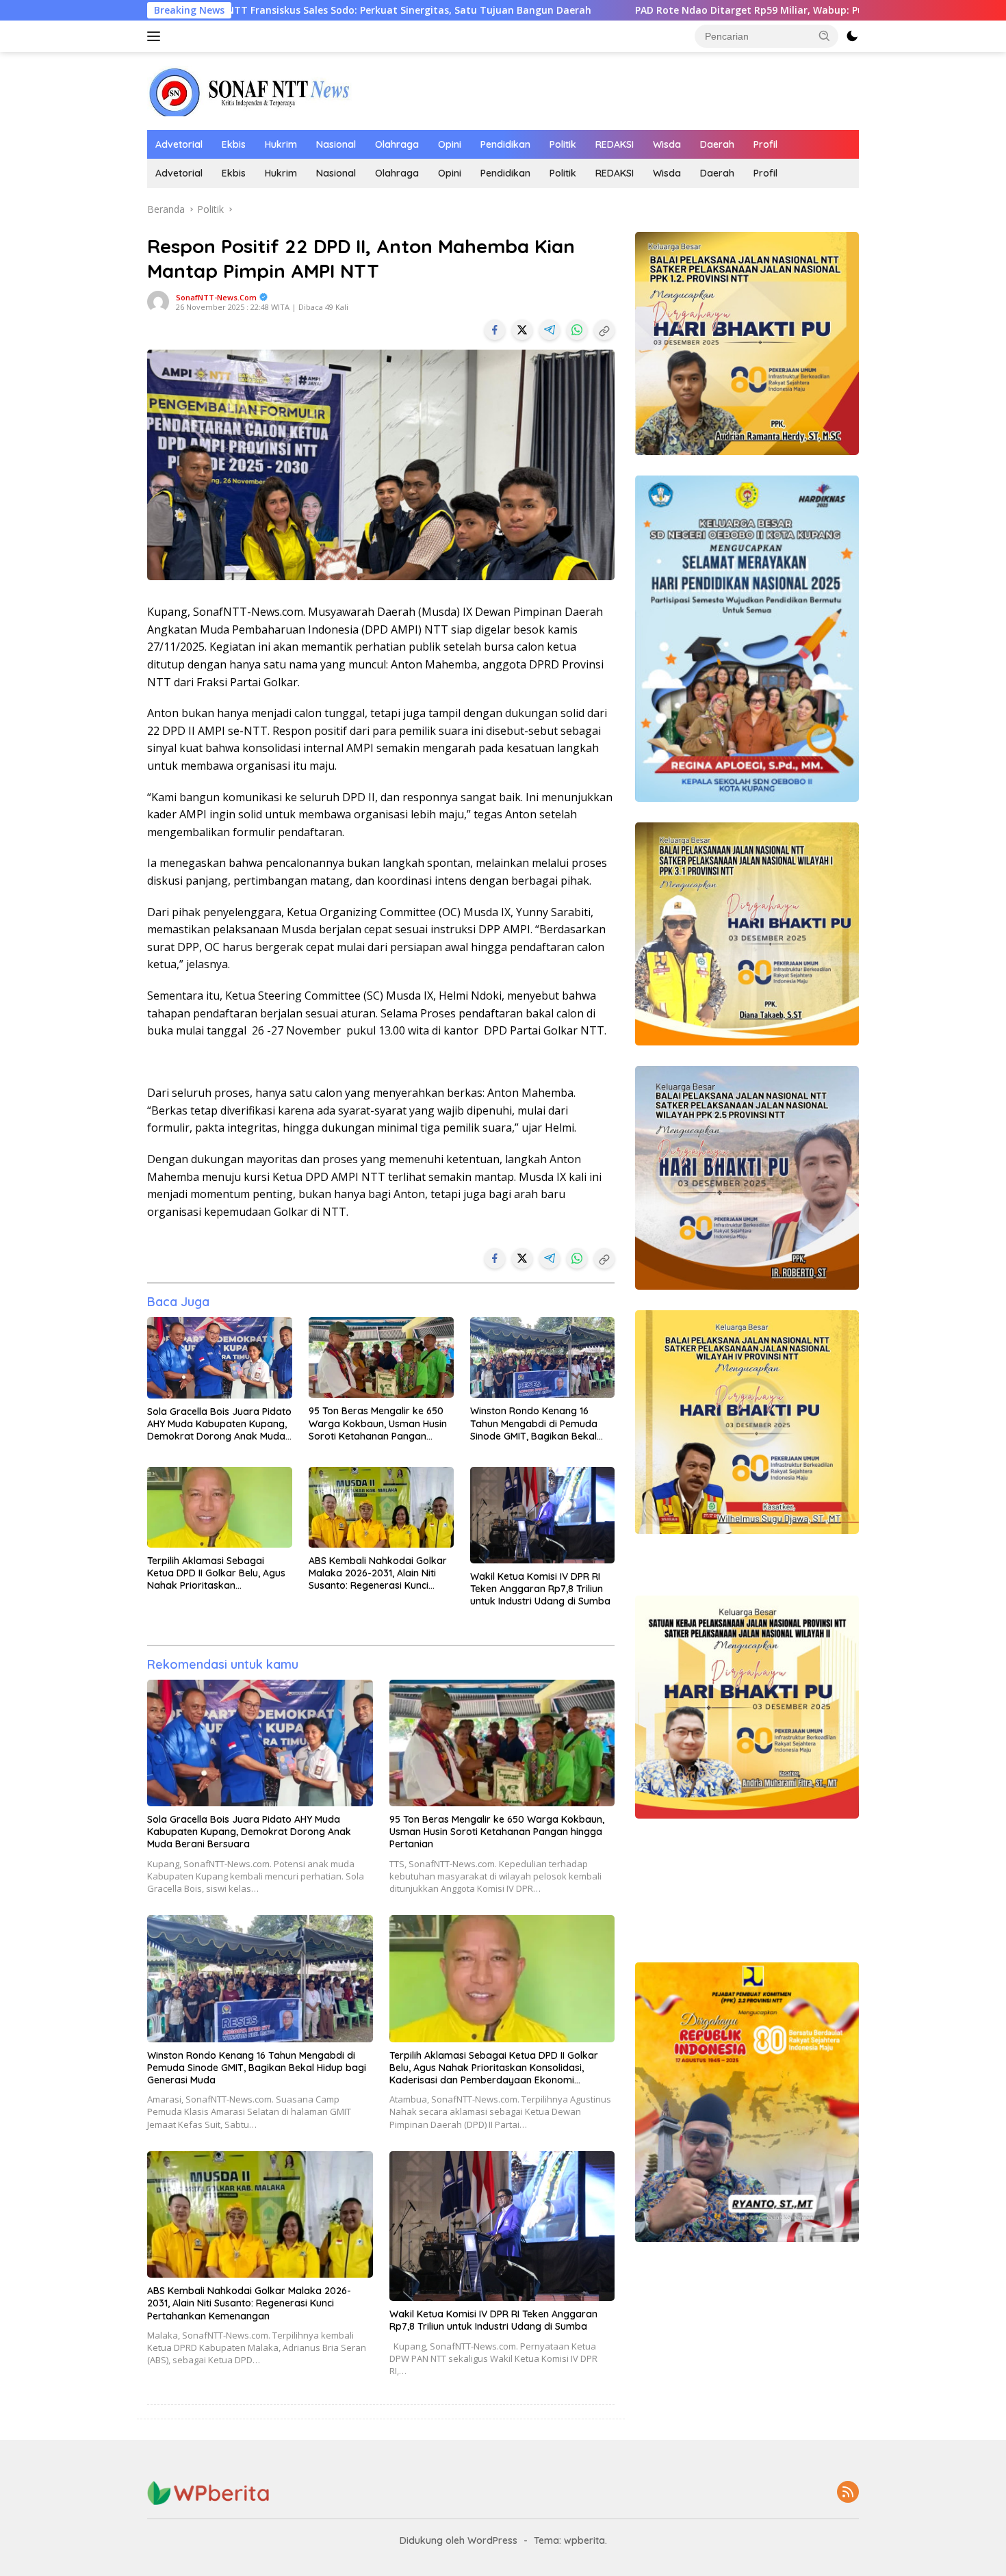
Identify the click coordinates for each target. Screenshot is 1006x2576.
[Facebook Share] (495, 330)
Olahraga (397, 144)
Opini (450, 144)
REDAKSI (615, 144)
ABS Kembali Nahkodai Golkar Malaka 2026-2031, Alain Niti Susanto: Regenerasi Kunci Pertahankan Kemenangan (378, 1573)
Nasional (336, 144)
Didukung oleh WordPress (459, 2540)
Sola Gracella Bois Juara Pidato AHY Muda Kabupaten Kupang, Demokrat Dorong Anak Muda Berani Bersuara (219, 1424)
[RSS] (848, 2493)
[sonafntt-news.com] (250, 90)
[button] (825, 36)
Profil (765, 144)
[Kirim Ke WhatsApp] (577, 330)
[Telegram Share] (550, 330)
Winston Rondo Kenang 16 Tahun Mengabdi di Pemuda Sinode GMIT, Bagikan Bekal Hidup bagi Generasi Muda (534, 1423)
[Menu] (156, 36)
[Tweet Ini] (522, 330)
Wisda (667, 144)
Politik (563, 144)
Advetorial (179, 144)
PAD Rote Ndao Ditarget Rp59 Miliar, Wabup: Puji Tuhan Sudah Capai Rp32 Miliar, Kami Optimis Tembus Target (707, 10)
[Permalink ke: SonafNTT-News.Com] (158, 301)
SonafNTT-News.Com (216, 297)
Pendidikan (505, 144)
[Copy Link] (604, 330)
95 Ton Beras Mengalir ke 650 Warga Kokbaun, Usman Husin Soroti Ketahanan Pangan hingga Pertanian (378, 1423)
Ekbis (234, 144)
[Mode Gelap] (852, 36)
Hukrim (281, 144)
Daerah (717, 144)
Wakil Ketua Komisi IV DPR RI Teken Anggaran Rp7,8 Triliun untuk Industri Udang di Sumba (540, 1589)
